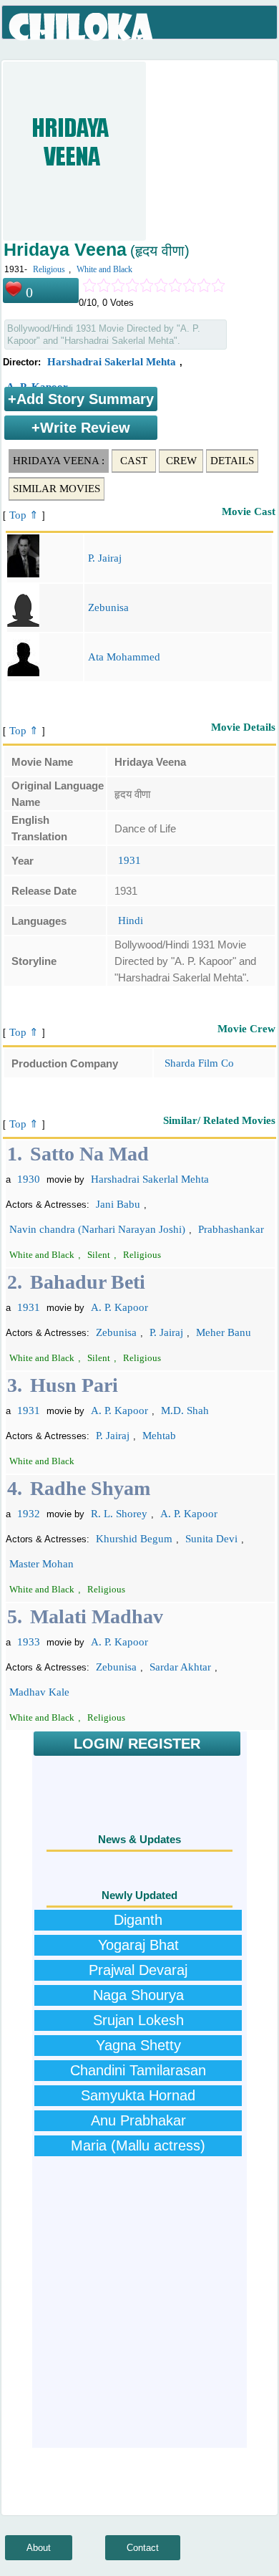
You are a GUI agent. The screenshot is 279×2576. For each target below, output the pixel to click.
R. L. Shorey (119, 1514)
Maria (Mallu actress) (138, 2145)
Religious (49, 269)
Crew (181, 461)
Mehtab (159, 1436)
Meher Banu (224, 1332)
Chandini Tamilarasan (138, 2070)
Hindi (131, 921)
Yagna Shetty (138, 2045)
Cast (134, 461)
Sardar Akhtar (180, 1667)
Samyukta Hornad (138, 2095)
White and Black (104, 269)
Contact (143, 2548)
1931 (129, 860)
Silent (99, 1255)
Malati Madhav (97, 1616)
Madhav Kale (39, 1692)
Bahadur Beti (88, 1282)
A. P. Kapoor (119, 1307)
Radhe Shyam (90, 1488)
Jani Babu (118, 1204)
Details (232, 461)
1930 (29, 1179)
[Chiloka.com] (82, 27)
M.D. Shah (185, 1410)
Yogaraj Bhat (138, 1945)
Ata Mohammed (124, 657)
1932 (29, 1514)
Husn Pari (74, 1385)
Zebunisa (108, 607)
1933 (29, 1642)
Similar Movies (57, 489)
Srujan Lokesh (138, 2020)
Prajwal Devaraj (138, 1970)
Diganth (138, 1920)
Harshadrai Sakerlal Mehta (112, 362)
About (39, 2548)
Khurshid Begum (134, 1539)
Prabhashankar (231, 1229)
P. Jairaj (105, 558)
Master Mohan (41, 1564)
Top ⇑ (24, 515)
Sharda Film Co (199, 1063)
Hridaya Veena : (59, 461)
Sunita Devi (211, 1539)
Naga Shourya (138, 1995)
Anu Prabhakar (138, 2120)
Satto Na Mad (89, 1154)
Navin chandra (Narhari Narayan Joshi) (97, 1229)
